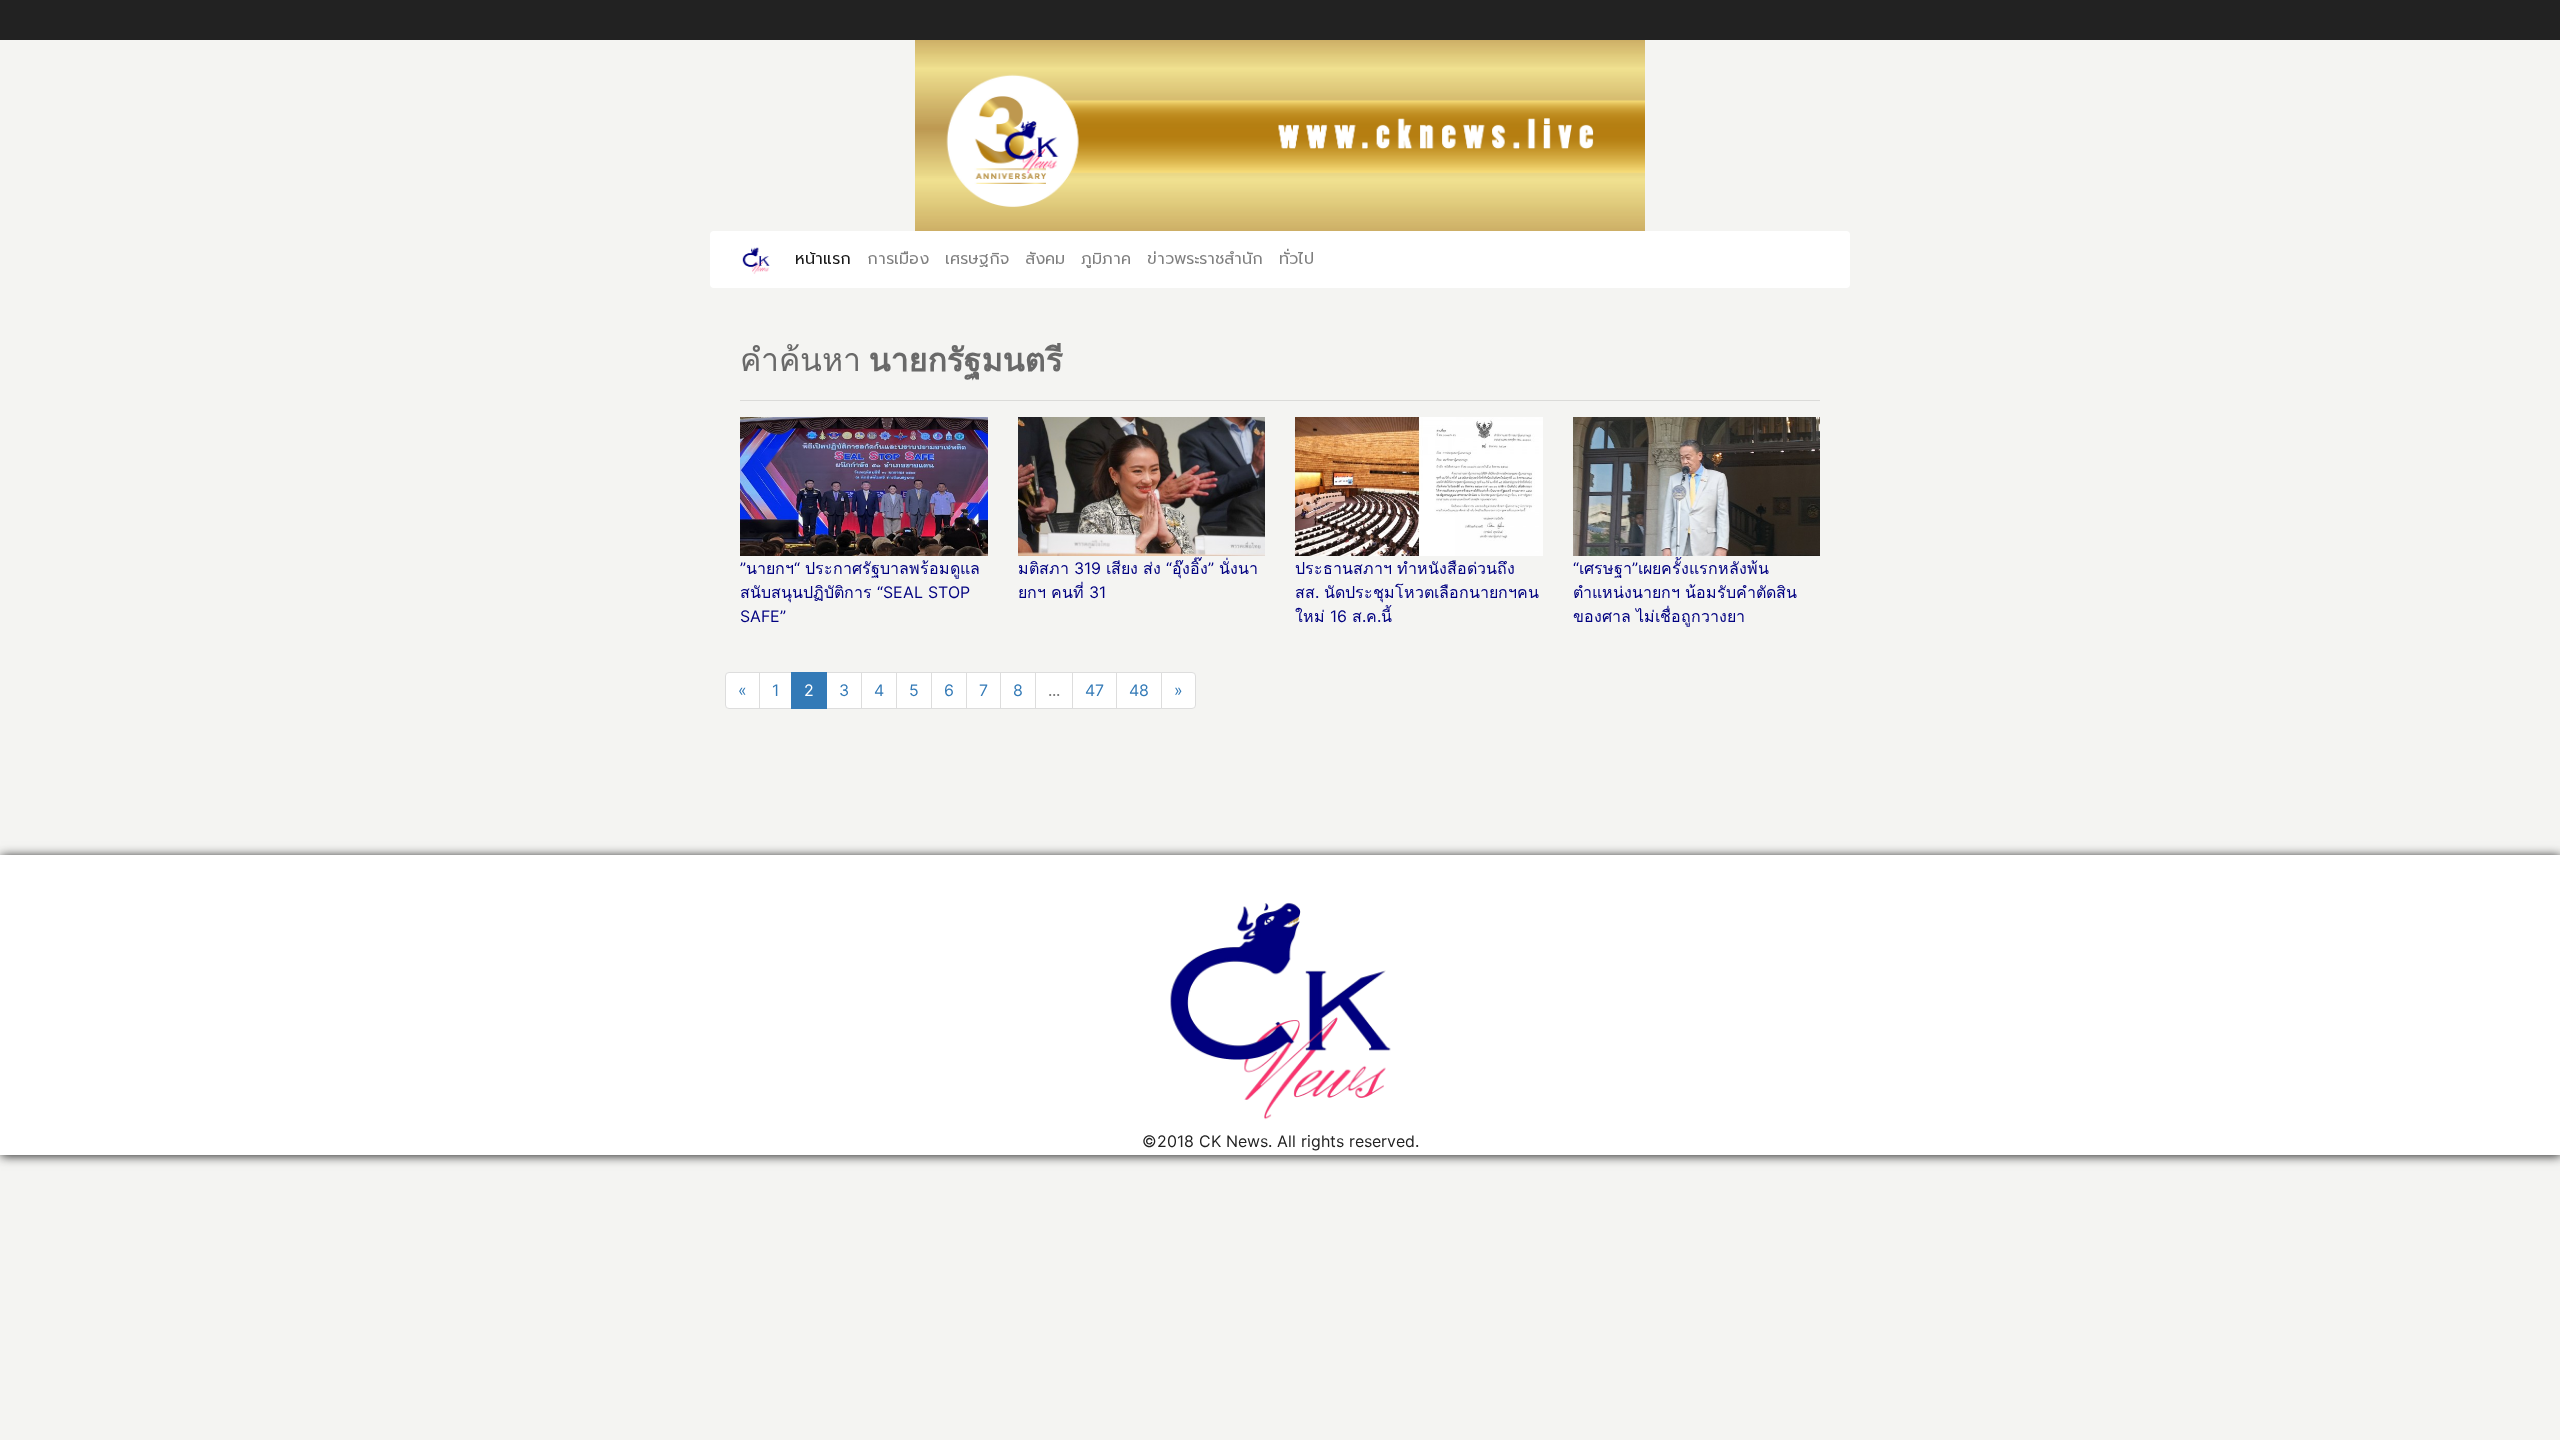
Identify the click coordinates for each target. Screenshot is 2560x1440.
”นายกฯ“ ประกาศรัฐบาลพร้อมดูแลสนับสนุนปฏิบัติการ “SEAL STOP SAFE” (860, 592)
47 (1094, 690)
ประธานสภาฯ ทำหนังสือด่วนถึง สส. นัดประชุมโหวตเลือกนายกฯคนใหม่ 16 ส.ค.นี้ (1417, 592)
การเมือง (898, 259)
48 (1139, 690)
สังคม (1045, 259)
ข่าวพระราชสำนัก (1205, 259)
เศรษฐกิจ (977, 259)
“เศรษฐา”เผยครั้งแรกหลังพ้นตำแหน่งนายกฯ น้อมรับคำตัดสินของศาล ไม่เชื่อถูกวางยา (1685, 592)
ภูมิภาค (1106, 259)
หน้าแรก (827, 259)
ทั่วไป (1296, 259)
